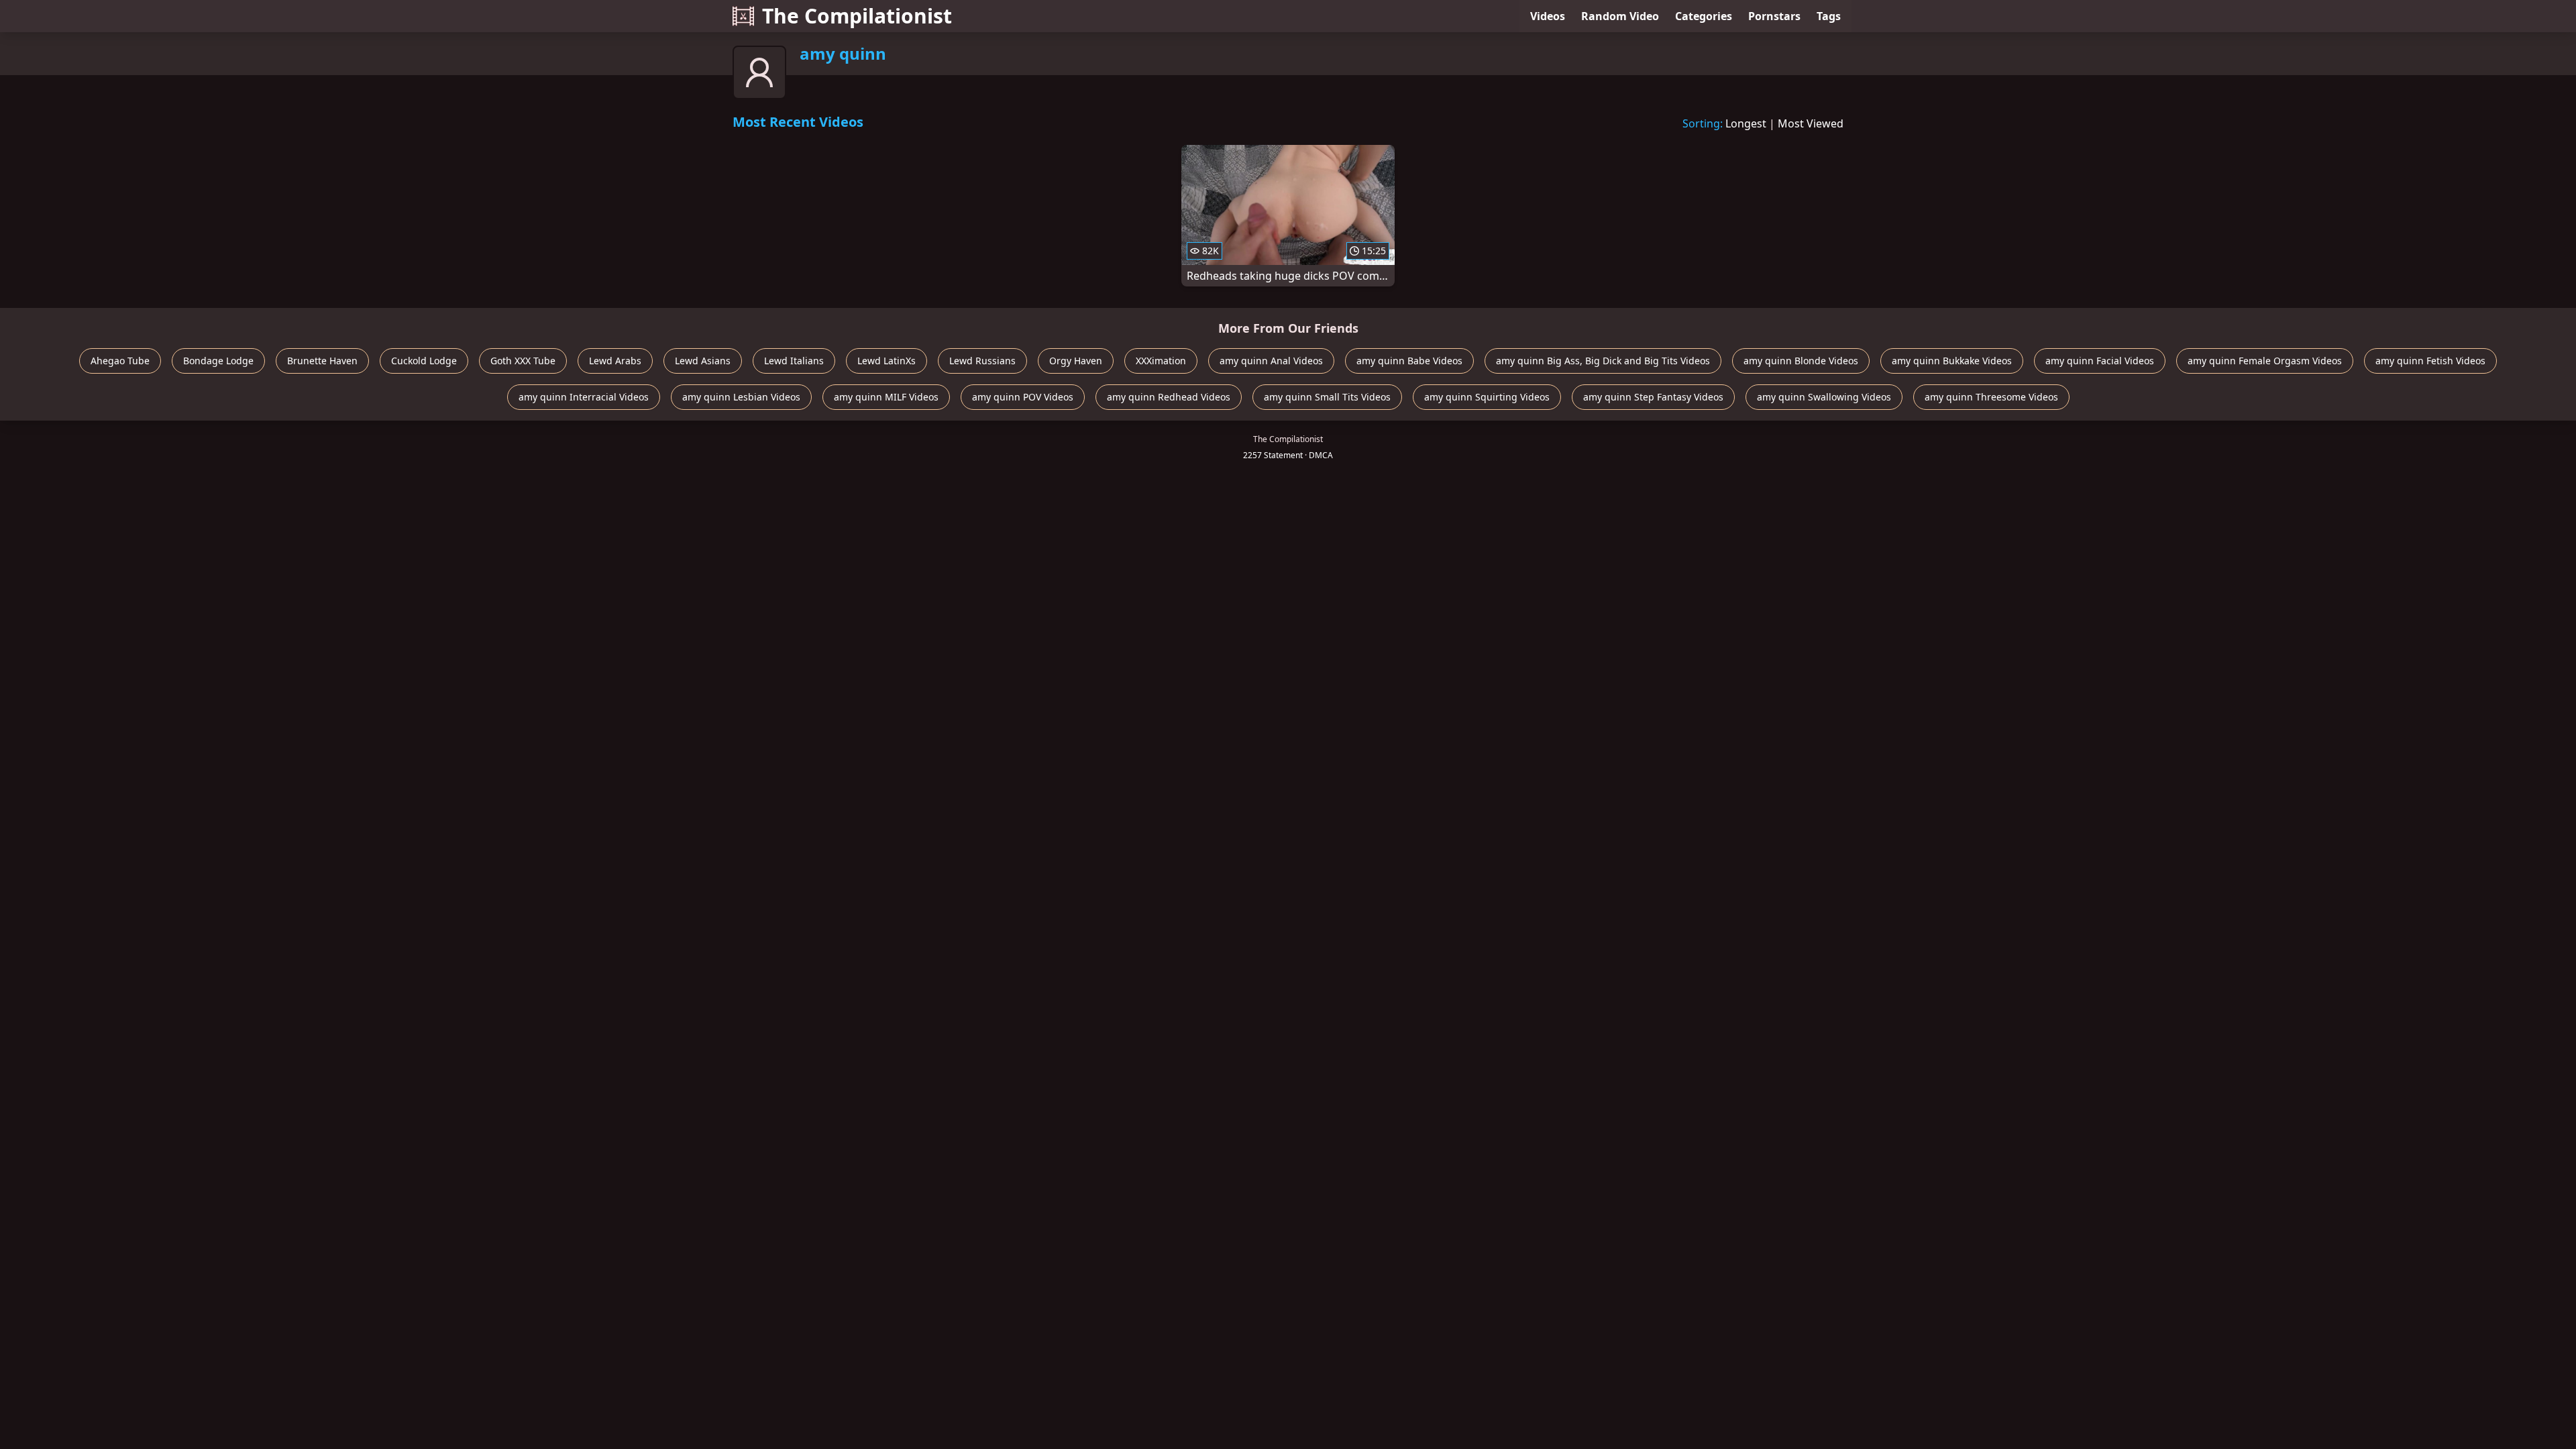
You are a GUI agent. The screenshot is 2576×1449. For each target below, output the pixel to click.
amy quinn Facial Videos (2100, 361)
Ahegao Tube (120, 361)
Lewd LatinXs (887, 361)
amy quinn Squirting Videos (1487, 397)
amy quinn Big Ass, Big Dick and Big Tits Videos (1603, 361)
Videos (1548, 16)
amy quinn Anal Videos (1271, 361)
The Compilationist (857, 16)
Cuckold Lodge (424, 361)
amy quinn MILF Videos (886, 397)
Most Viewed (1811, 123)
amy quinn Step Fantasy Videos (1653, 397)
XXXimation (1161, 361)
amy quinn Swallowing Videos (1824, 397)
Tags (1829, 16)
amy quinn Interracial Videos (584, 397)
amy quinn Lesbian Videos (741, 397)
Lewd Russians (982, 361)
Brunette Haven (322, 361)
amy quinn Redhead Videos (1169, 397)
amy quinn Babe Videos (1409, 361)
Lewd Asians (703, 361)
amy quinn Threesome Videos (1991, 397)
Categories (1704, 16)
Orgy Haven (1076, 361)
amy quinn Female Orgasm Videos (2265, 361)
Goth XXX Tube (523, 361)
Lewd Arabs (615, 361)
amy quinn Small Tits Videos (1327, 397)
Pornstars (1774, 16)
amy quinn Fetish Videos (2430, 361)
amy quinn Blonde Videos (1801, 361)
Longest (1746, 123)
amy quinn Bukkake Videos (1952, 361)
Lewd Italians (794, 361)
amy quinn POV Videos (1023, 397)
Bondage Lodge (218, 361)
